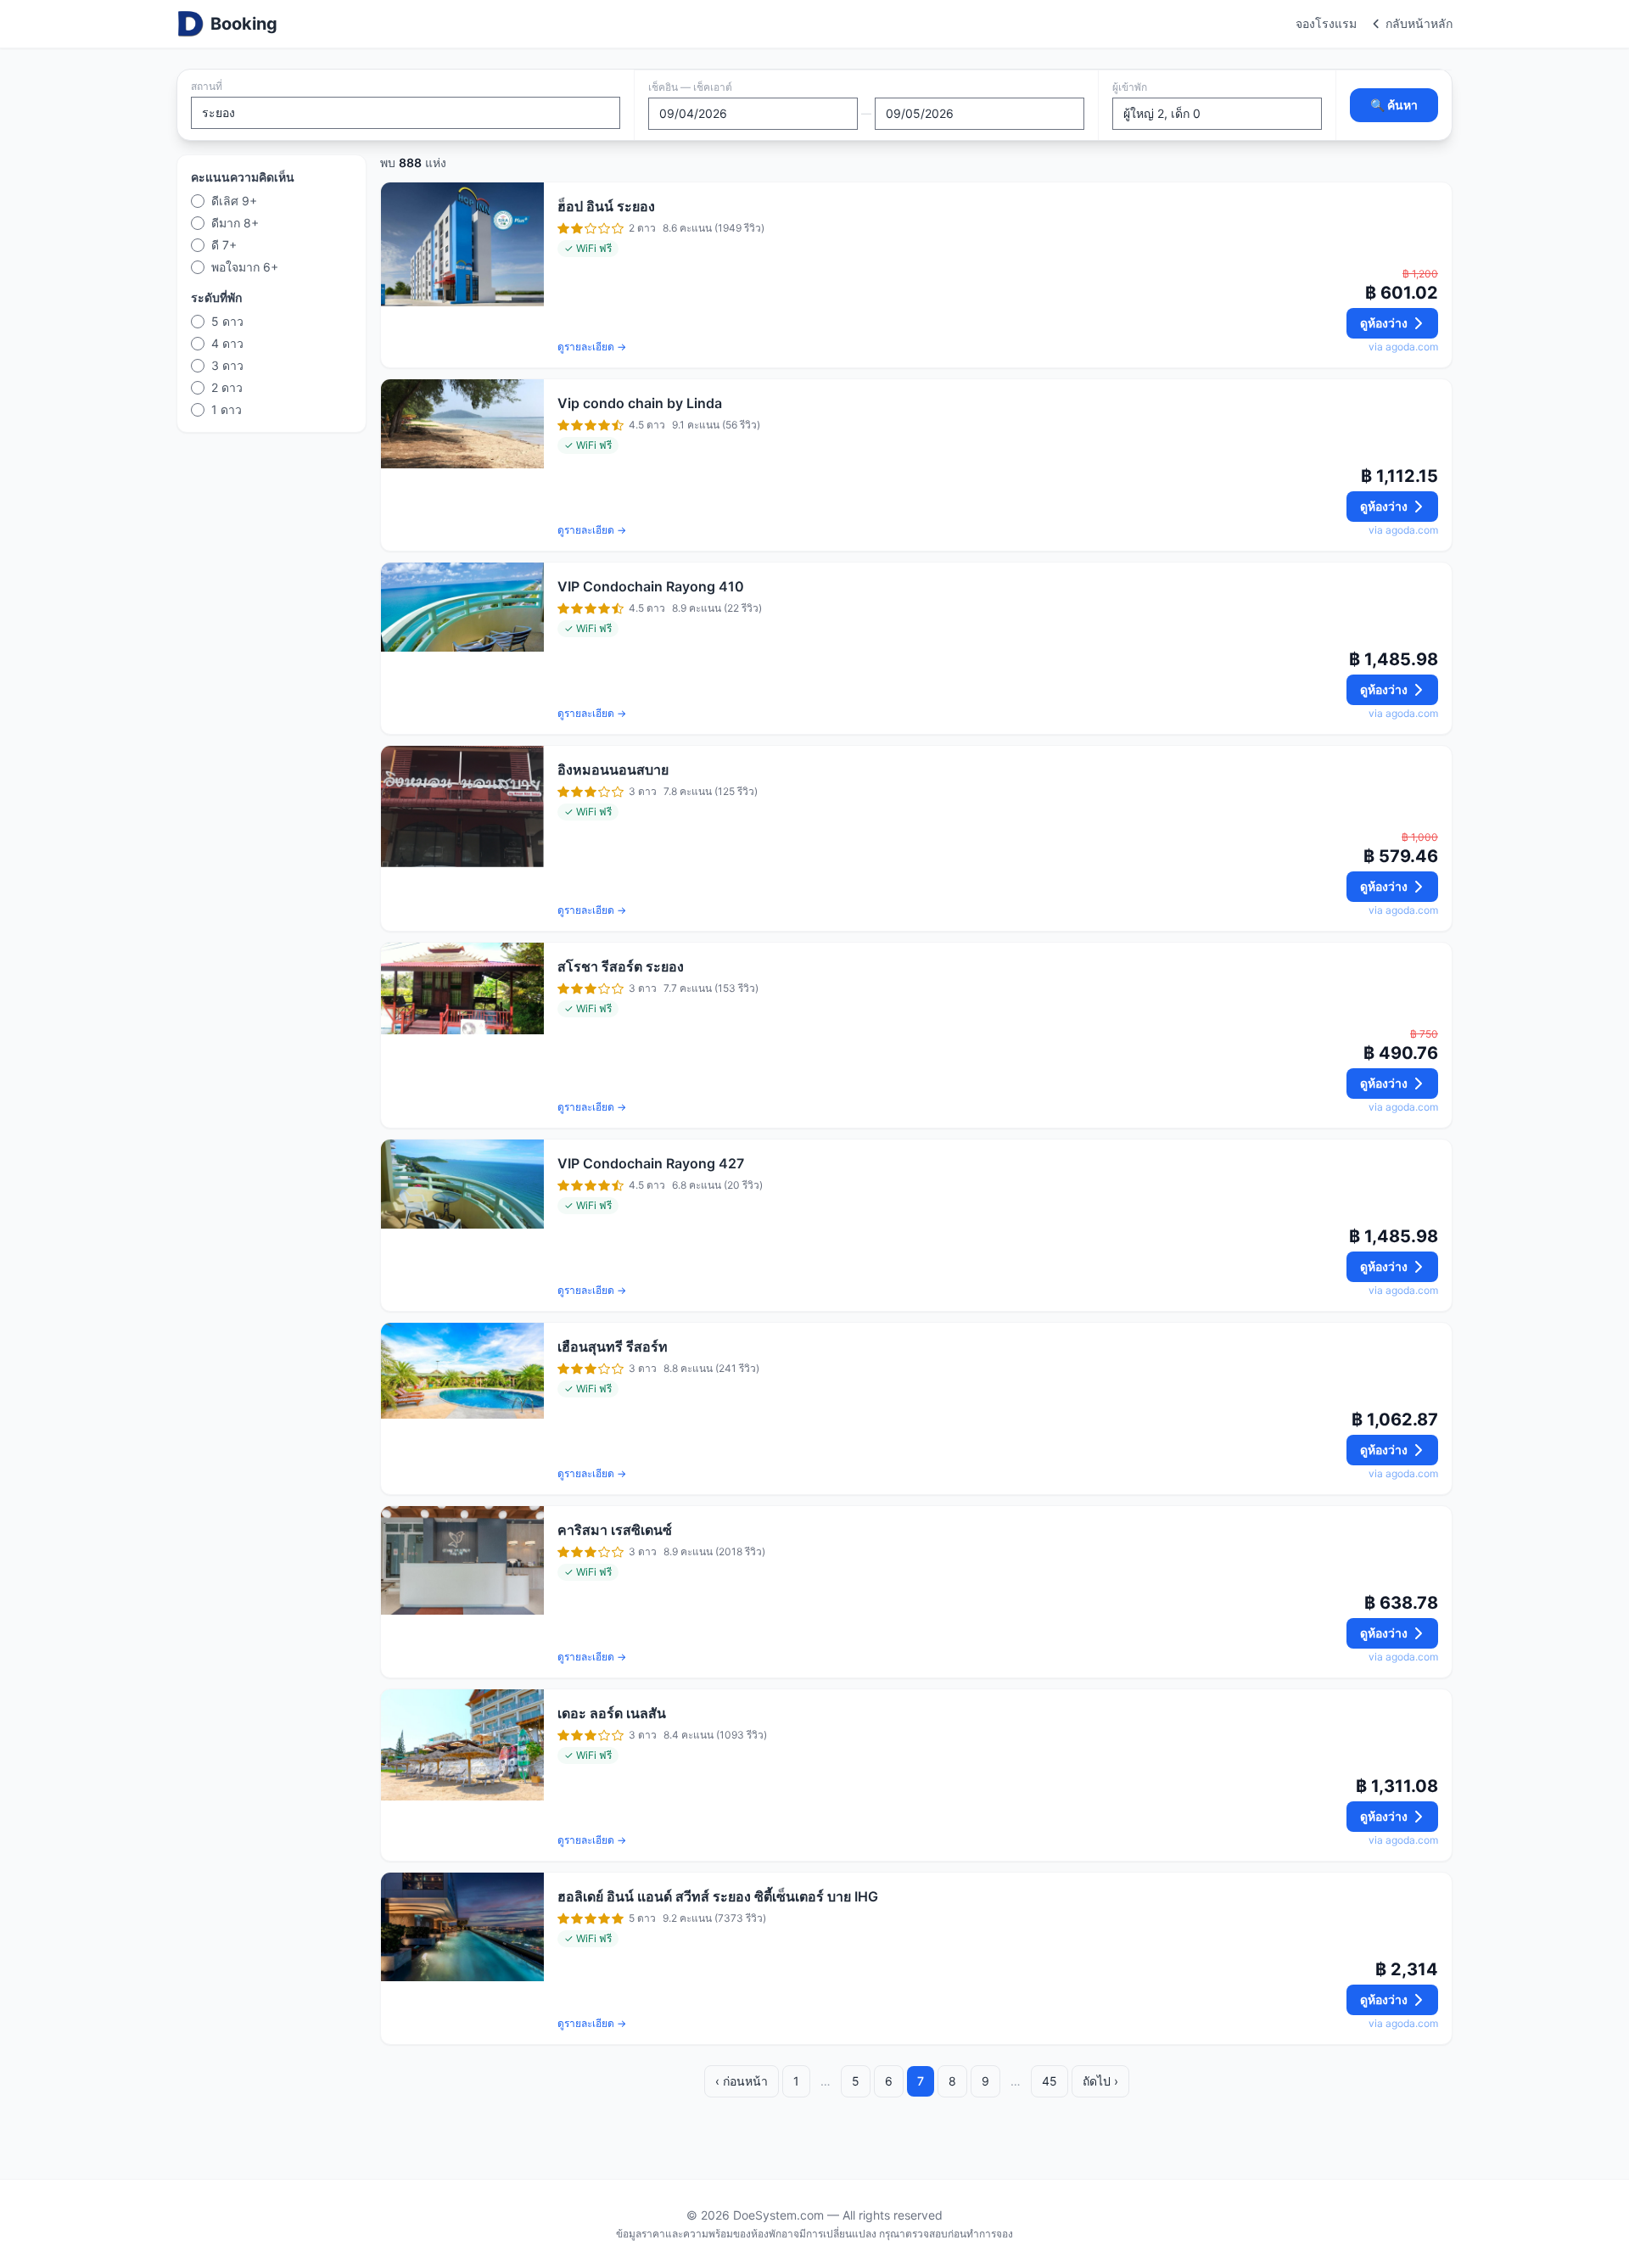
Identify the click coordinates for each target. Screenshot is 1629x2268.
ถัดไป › (1100, 2081)
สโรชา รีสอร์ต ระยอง (621, 966)
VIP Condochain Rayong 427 (651, 1163)
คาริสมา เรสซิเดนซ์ (615, 1530)
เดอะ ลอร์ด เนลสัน (612, 1713)
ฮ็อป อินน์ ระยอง (606, 206)
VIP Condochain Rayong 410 (651, 586)
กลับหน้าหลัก (1419, 23)
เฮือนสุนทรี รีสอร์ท (613, 1347)
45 (1050, 2081)
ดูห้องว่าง (1384, 323)
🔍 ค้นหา (1394, 105)
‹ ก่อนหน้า (742, 2081)
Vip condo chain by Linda (640, 403)
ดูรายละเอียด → (592, 347)
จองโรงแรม (1326, 23)
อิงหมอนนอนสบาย (613, 770)
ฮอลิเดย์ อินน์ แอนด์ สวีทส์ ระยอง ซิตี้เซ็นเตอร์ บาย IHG (718, 1896)
